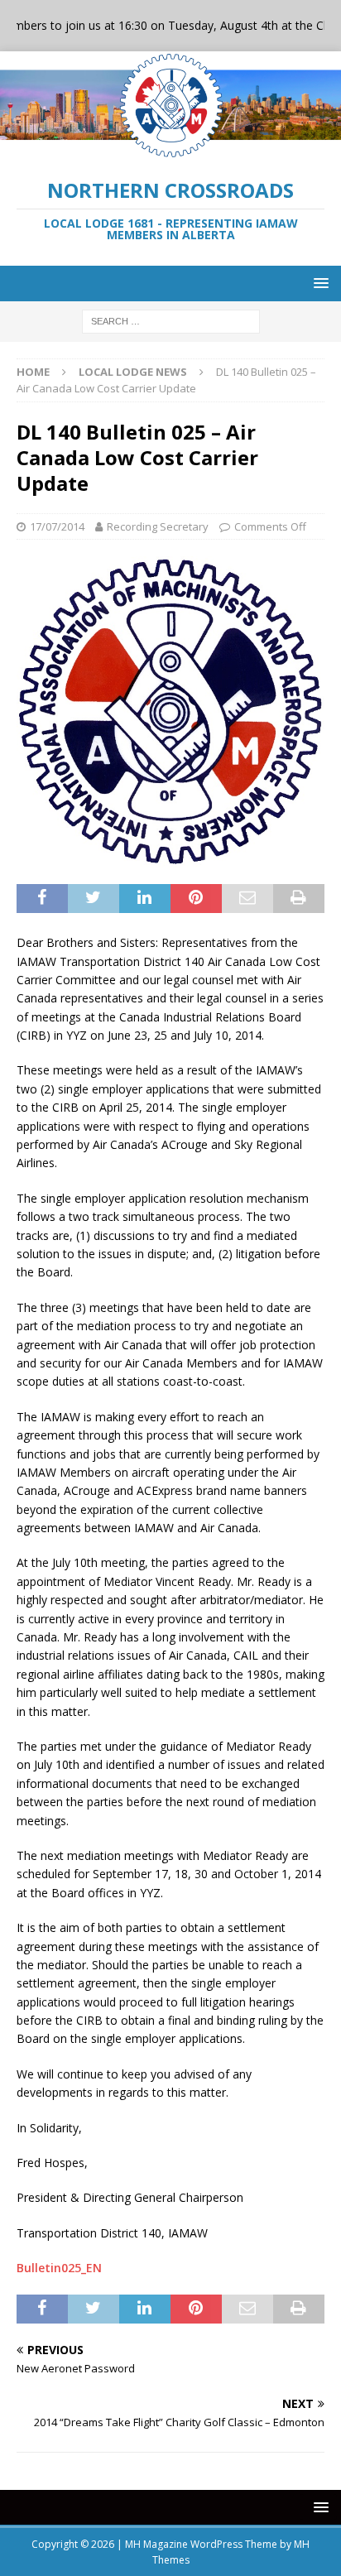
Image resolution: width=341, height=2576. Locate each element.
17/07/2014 (57, 526)
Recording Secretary (158, 526)
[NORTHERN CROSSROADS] (170, 150)
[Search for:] (171, 320)
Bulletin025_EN (59, 2268)
